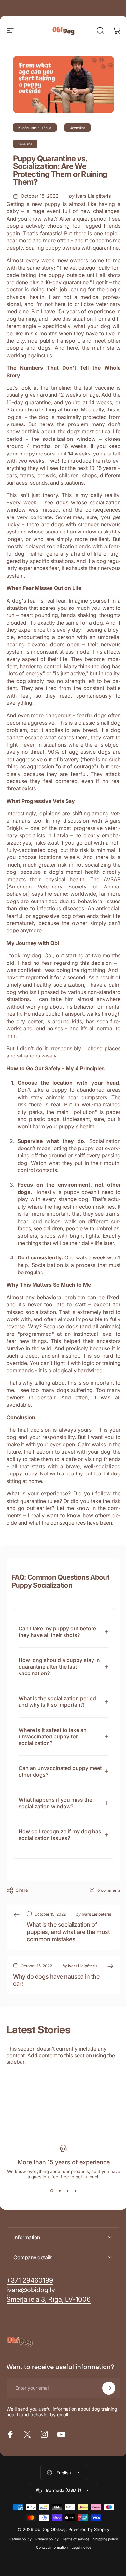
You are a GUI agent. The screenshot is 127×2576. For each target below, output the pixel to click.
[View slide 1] (49, 2252)
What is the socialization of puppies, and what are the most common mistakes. (62, 1984)
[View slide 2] (57, 2252)
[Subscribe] (104, 2449)
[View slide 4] (73, 2252)
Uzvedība (78, 128)
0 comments (104, 1934)
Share (22, 1933)
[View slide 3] (65, 2252)
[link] (49, 2360)
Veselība (25, 144)
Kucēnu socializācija (35, 128)
